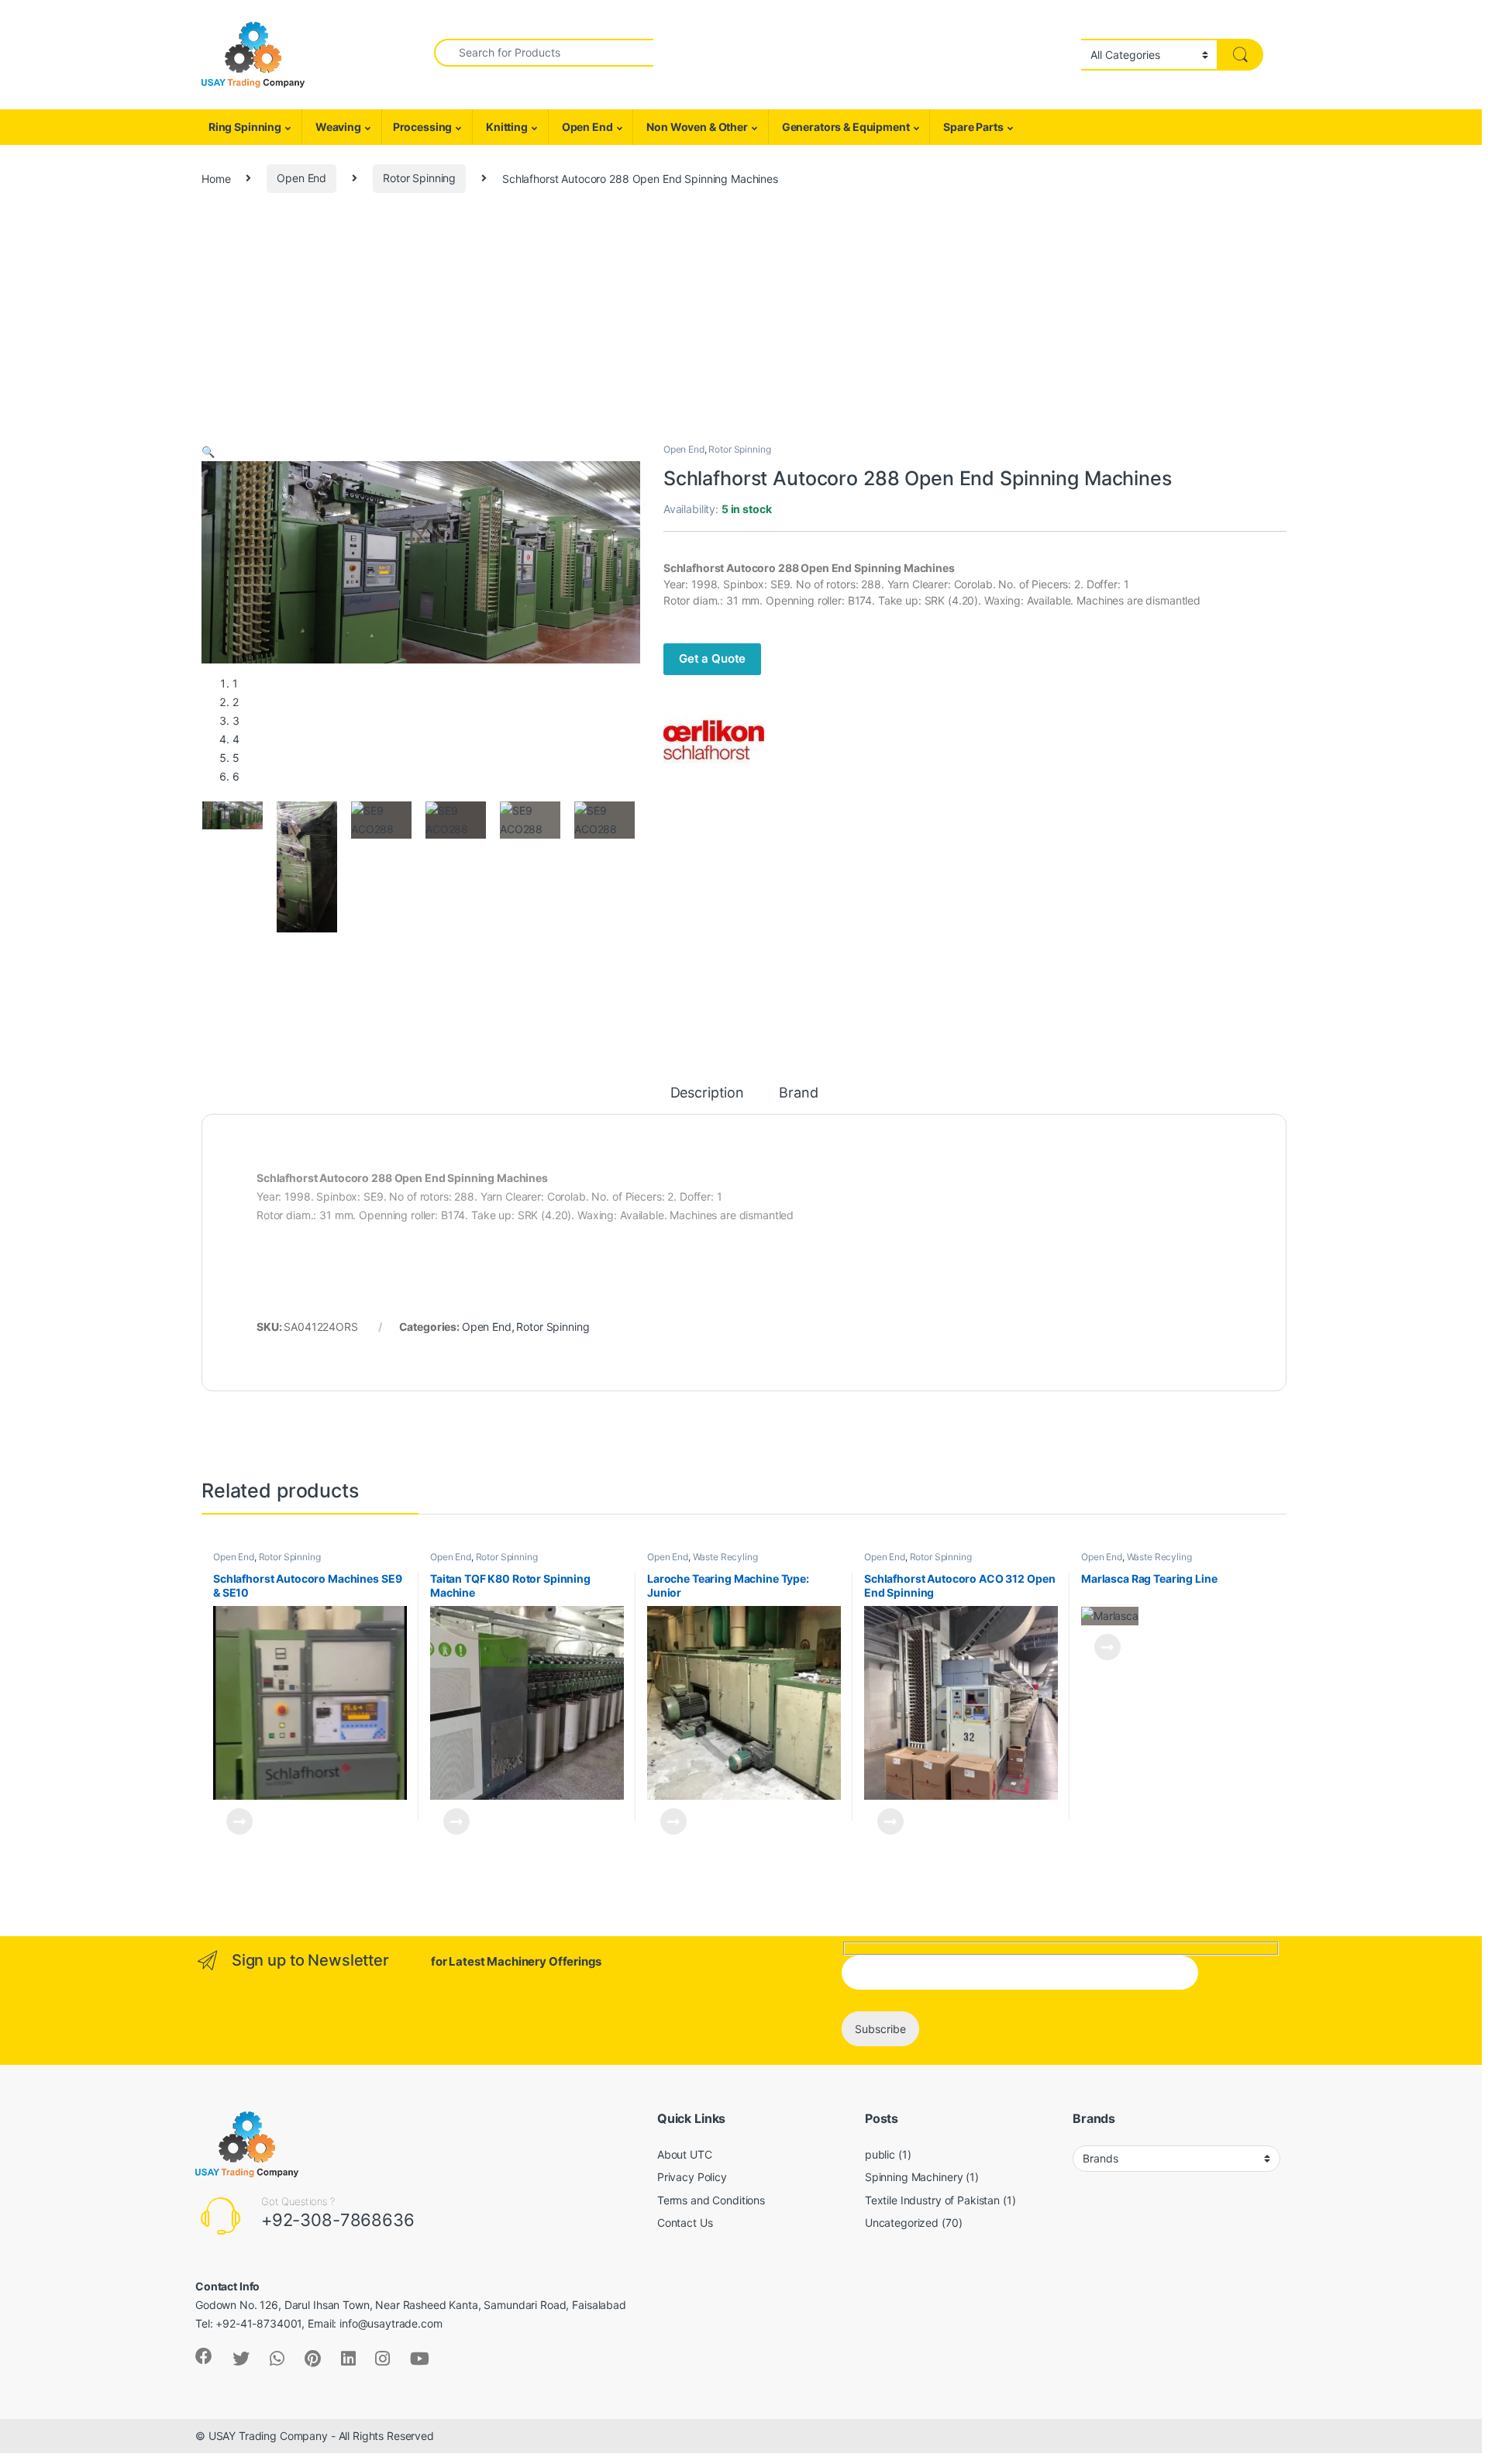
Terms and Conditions (711, 2200)
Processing (423, 127)
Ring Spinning (244, 127)
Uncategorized (902, 2223)
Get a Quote (712, 658)
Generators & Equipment (845, 127)
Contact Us (685, 2223)
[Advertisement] (744, 326)
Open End (586, 127)
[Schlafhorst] (714, 740)
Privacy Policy (692, 2177)
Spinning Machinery (914, 2177)
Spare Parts (972, 127)
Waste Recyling (725, 1557)
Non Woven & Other (696, 127)
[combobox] (544, 53)
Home (216, 178)
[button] (208, 451)
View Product (233, 1821)
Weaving (337, 127)
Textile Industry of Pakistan (932, 2200)
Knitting (506, 127)
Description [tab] (707, 1093)
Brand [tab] (798, 1093)
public (880, 2154)
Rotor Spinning (419, 178)
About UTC (685, 2154)
